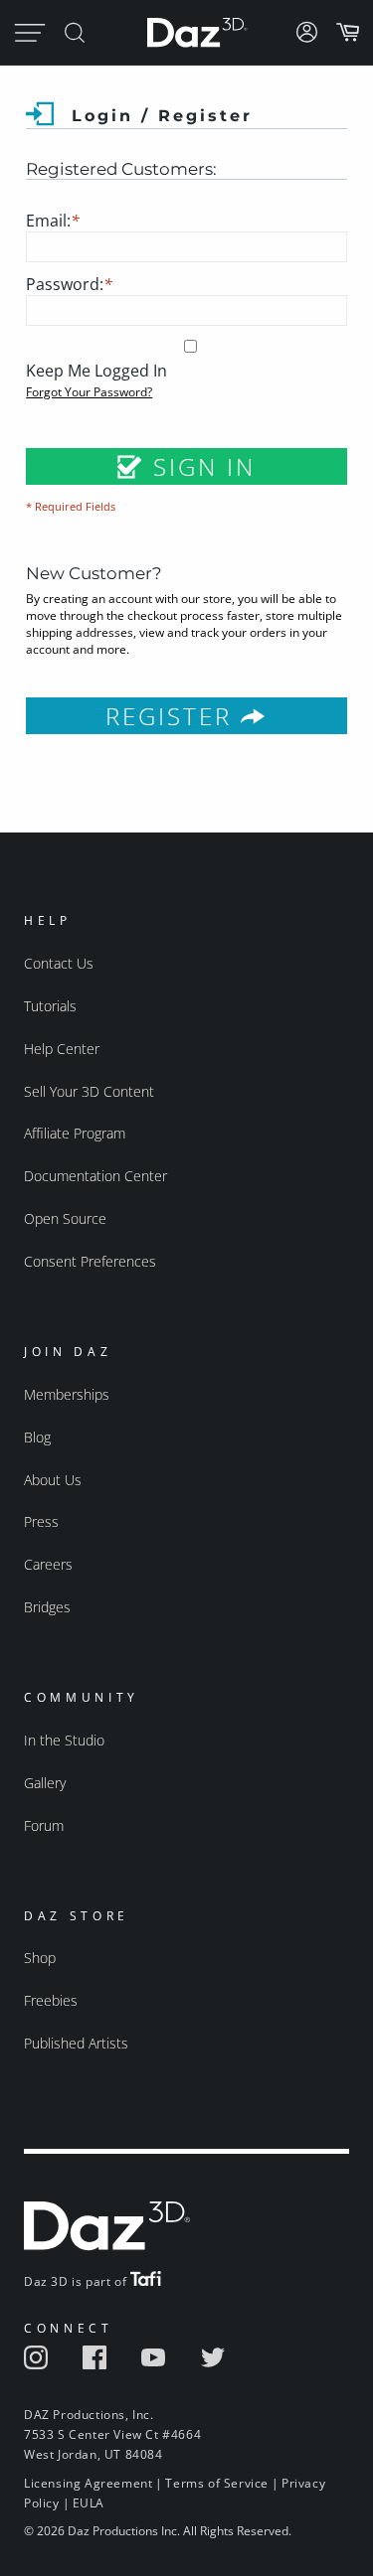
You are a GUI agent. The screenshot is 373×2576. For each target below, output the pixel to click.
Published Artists (76, 2043)
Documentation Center (95, 1176)
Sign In (200, 466)
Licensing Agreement (88, 2483)
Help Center (62, 1049)
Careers (48, 1564)
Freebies (51, 2000)
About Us (53, 1480)
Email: (53, 221)
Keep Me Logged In (96, 371)
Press (41, 1521)
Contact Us (59, 963)
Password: (69, 284)
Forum (44, 1825)
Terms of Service (217, 2483)
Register (173, 716)
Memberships (67, 1394)
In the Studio (64, 1740)
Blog (37, 1437)
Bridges (47, 1607)
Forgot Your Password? (89, 392)
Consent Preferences (90, 1261)
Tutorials (50, 1006)
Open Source (65, 1218)
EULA (89, 2503)
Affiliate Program (75, 1133)
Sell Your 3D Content (89, 1091)
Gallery (45, 1783)
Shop (40, 1958)
